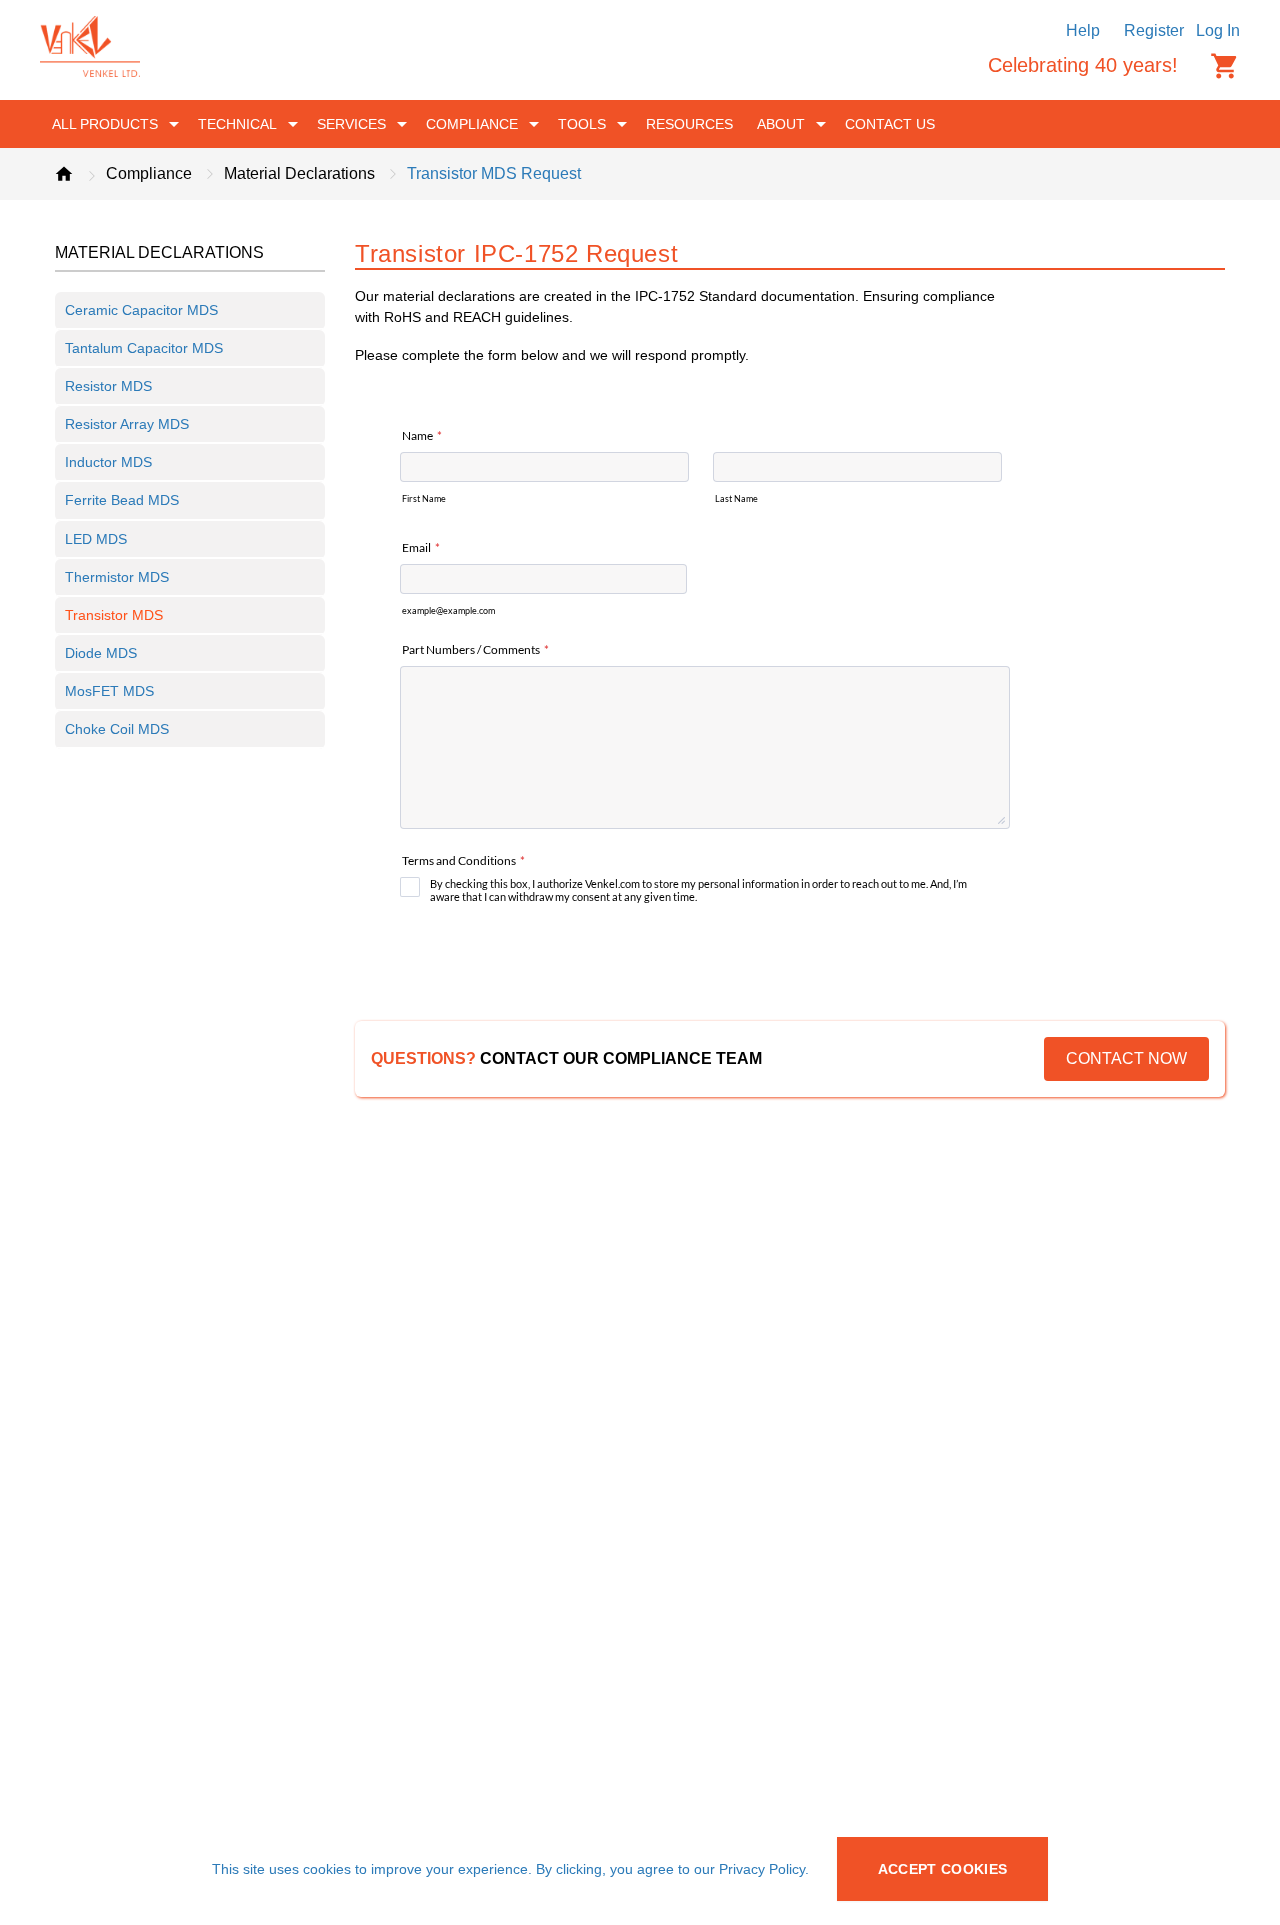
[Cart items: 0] (1225, 66)
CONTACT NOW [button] (1126, 1058)
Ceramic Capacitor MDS (141, 310)
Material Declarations (299, 173)
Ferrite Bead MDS (122, 500)
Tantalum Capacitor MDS (144, 348)
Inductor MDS (108, 462)
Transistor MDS (114, 615)
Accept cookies (943, 1869)
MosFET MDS (109, 691)
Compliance (149, 173)
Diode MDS (101, 653)
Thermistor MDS (117, 577)
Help (1083, 30)
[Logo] (90, 71)
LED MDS (96, 539)
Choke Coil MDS (117, 729)
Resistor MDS (108, 386)
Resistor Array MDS (127, 424)
